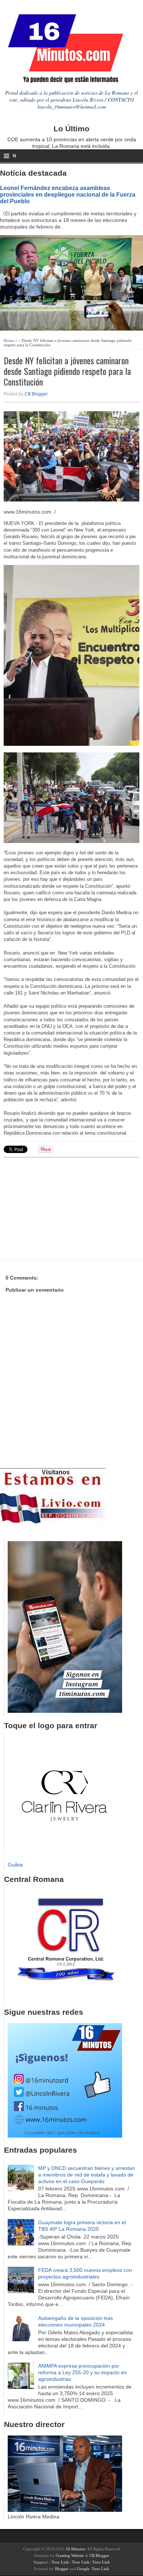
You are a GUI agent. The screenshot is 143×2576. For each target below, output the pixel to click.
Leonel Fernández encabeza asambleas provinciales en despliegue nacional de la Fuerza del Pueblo (68, 194)
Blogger (62, 2569)
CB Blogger (36, 394)
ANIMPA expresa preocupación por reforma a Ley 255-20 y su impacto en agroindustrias (82, 2372)
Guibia (15, 1865)
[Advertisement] (60, 1208)
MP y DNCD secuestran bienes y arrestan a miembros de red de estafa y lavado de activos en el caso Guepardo (87, 2175)
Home (9, 340)
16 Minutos (75, 2549)
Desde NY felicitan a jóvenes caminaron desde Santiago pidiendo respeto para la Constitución (67, 371)
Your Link (60, 2562)
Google (83, 2569)
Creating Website (70, 2555)
